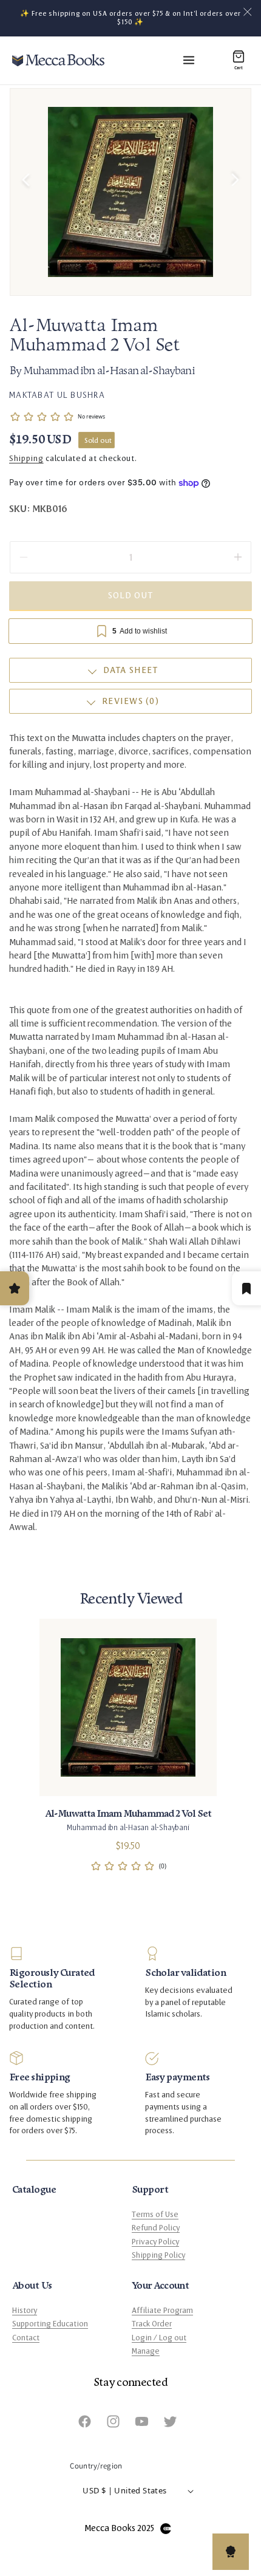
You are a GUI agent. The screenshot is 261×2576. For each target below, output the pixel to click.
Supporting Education (50, 2324)
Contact (26, 2338)
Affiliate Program (162, 2311)
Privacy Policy (155, 2242)
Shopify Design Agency (166, 2529)
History (25, 2311)
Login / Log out (159, 2338)
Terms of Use (155, 2215)
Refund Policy (156, 2228)
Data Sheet (131, 670)
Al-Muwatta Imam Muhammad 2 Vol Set (128, 1814)
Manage (146, 2351)
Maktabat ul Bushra (57, 395)
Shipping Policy (158, 2255)
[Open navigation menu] (189, 60)
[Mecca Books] (58, 60)
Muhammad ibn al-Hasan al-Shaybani (109, 372)
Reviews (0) (130, 701)
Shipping (26, 459)
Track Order (152, 2324)
